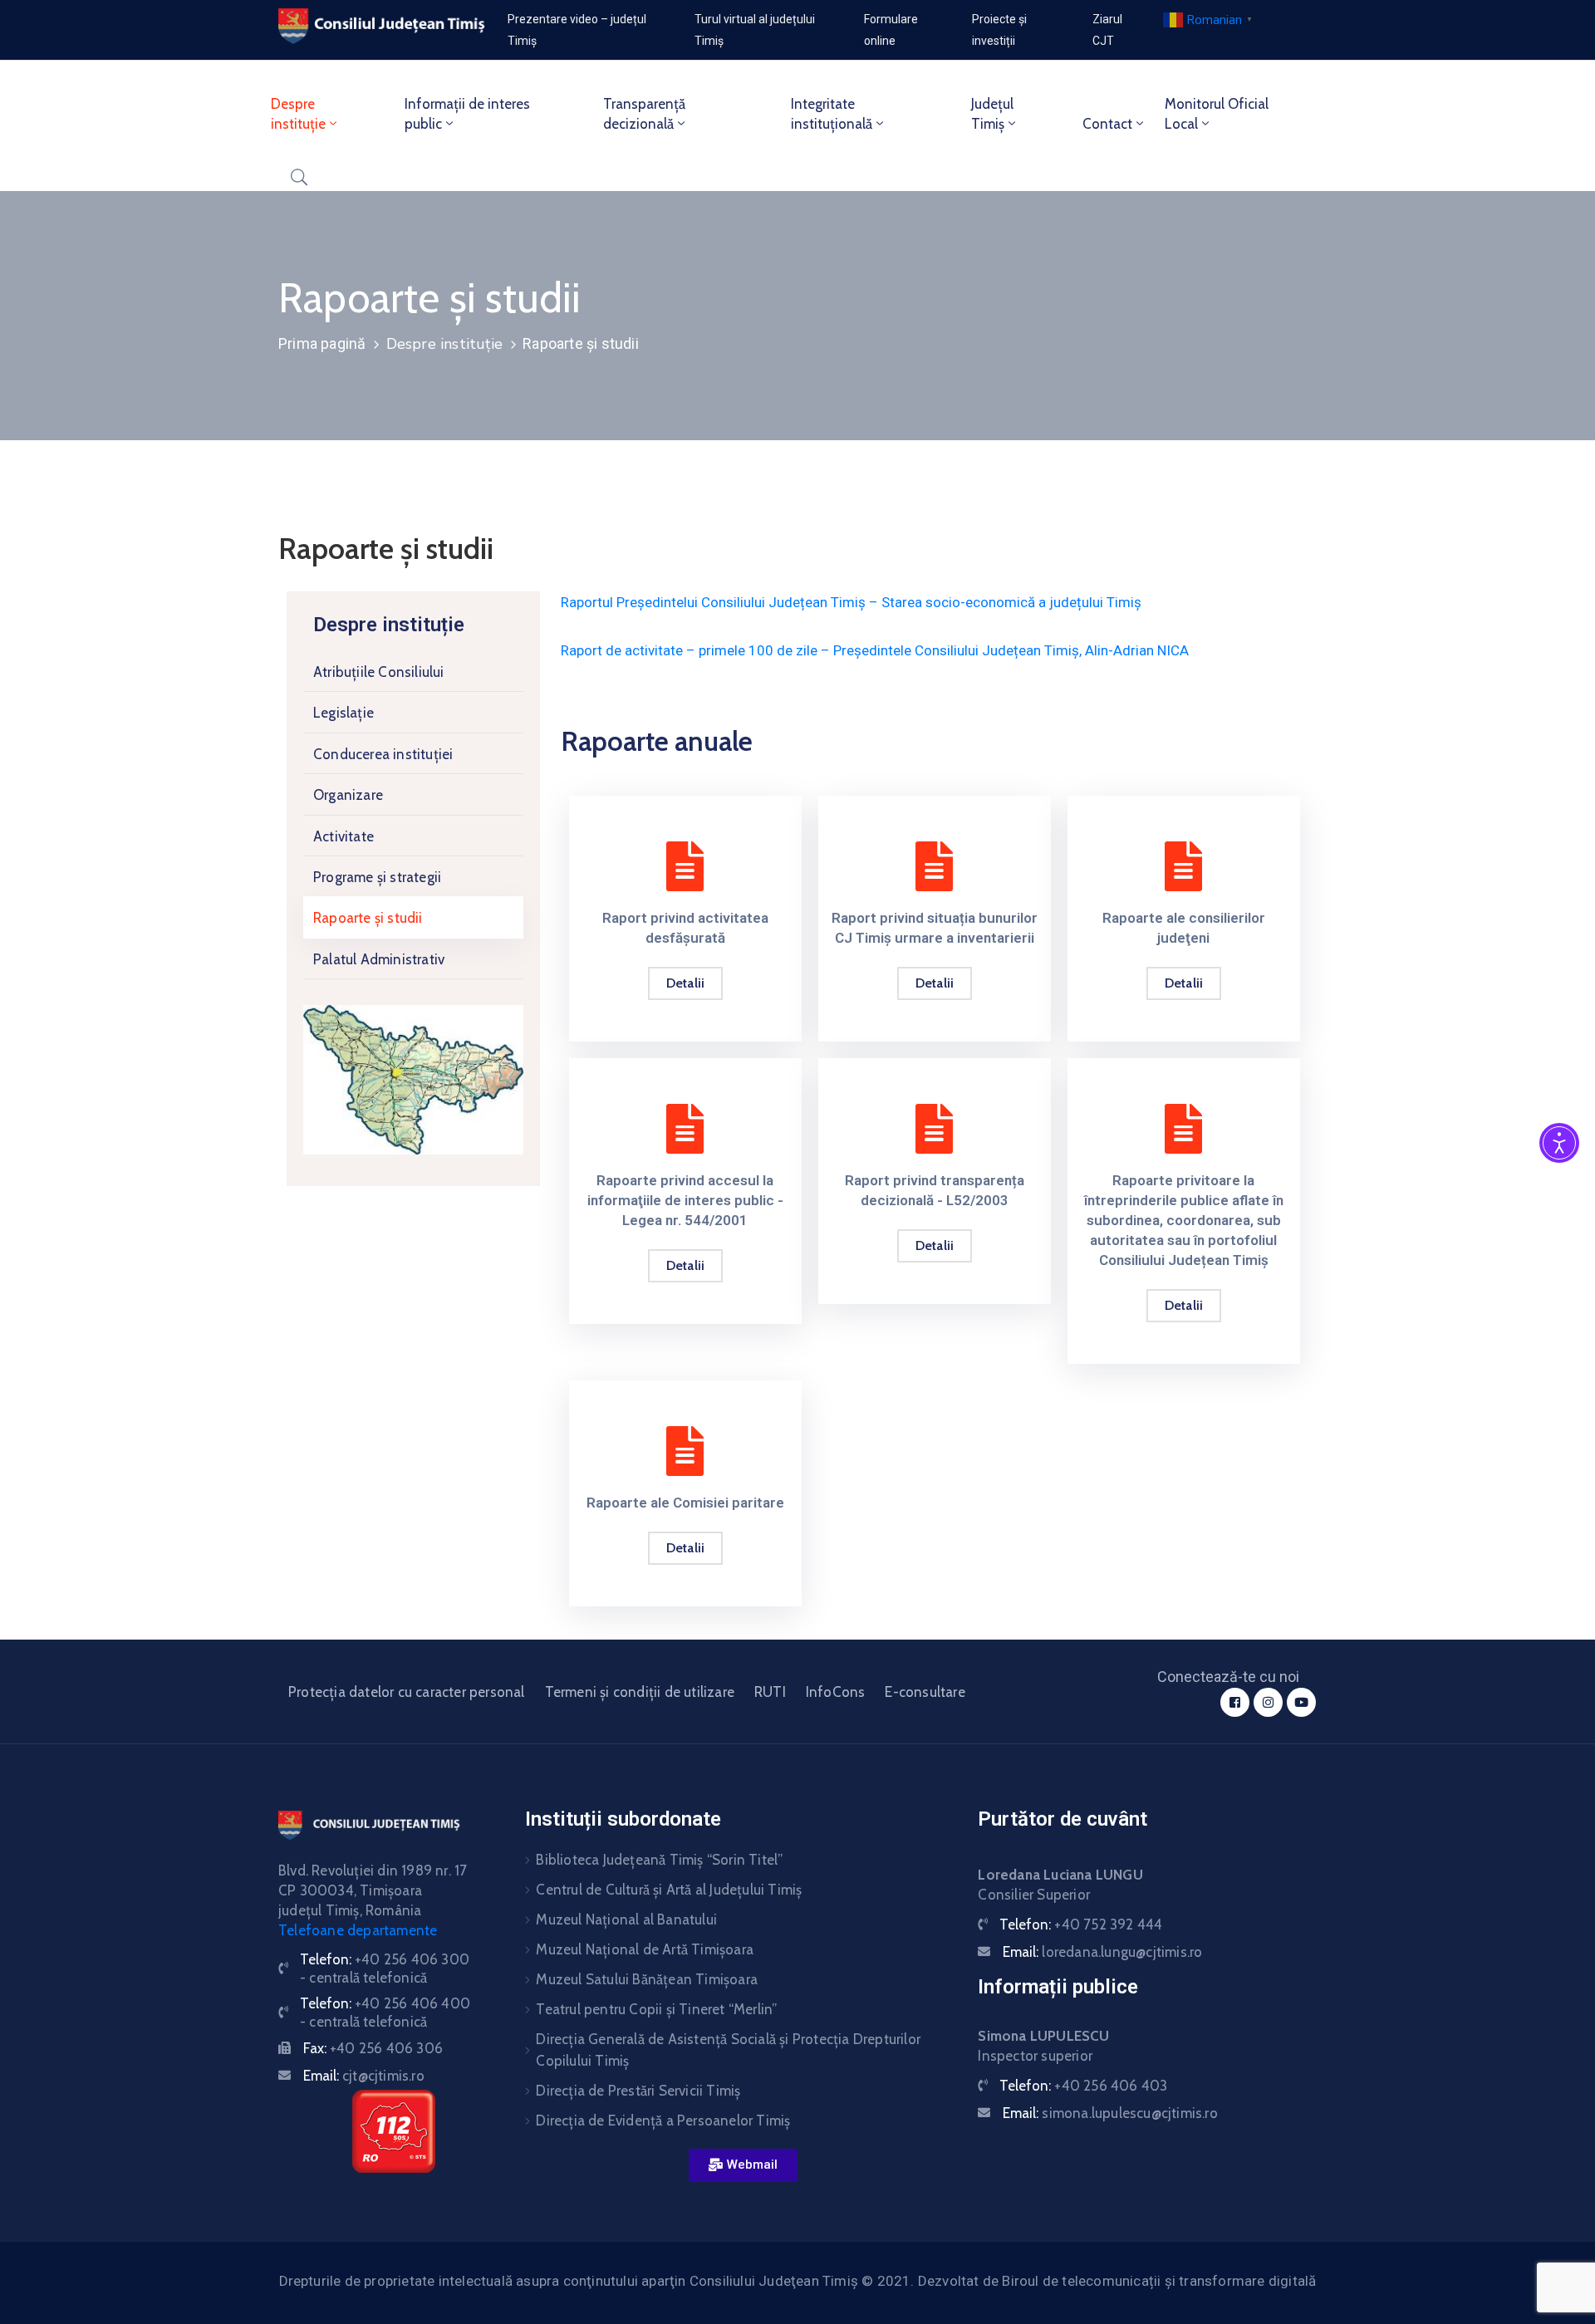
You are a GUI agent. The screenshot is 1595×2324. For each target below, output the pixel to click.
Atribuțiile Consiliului (379, 672)
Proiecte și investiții (999, 30)
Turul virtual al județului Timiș (755, 30)
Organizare (348, 795)
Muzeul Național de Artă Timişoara (645, 1949)
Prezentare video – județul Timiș (577, 30)
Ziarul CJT (1107, 30)
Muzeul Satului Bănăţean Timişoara (647, 1979)
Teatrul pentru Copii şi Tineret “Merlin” (656, 2009)
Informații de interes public (467, 114)
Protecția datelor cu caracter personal (407, 1692)
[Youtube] (1301, 1702)
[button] (743, 2165)
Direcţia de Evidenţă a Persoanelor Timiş (663, 2121)
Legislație (344, 713)
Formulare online (891, 30)
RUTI (770, 1692)
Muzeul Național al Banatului (626, 1920)
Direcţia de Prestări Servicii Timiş (638, 2091)
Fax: (373, 2048)
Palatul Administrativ (379, 959)
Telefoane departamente (358, 1930)
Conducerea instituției (383, 754)
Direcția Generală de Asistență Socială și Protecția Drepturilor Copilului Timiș (728, 2050)
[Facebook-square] (1235, 1702)
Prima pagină (322, 343)
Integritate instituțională (832, 114)
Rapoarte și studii (368, 918)
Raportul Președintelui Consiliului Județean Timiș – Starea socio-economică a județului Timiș (851, 602)
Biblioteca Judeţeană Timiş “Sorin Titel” (659, 1860)
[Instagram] (1268, 1702)
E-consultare (925, 1692)
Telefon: (1081, 1924)
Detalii (685, 983)
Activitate (344, 836)
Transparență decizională (644, 114)
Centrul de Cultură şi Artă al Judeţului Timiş (669, 1890)
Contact (1107, 124)
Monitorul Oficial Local (1217, 114)
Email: (364, 2076)
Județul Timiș (992, 114)
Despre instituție (298, 114)
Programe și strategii (377, 877)
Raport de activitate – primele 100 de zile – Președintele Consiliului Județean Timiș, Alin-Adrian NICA (875, 650)
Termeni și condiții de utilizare (640, 1692)
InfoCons (836, 1692)
